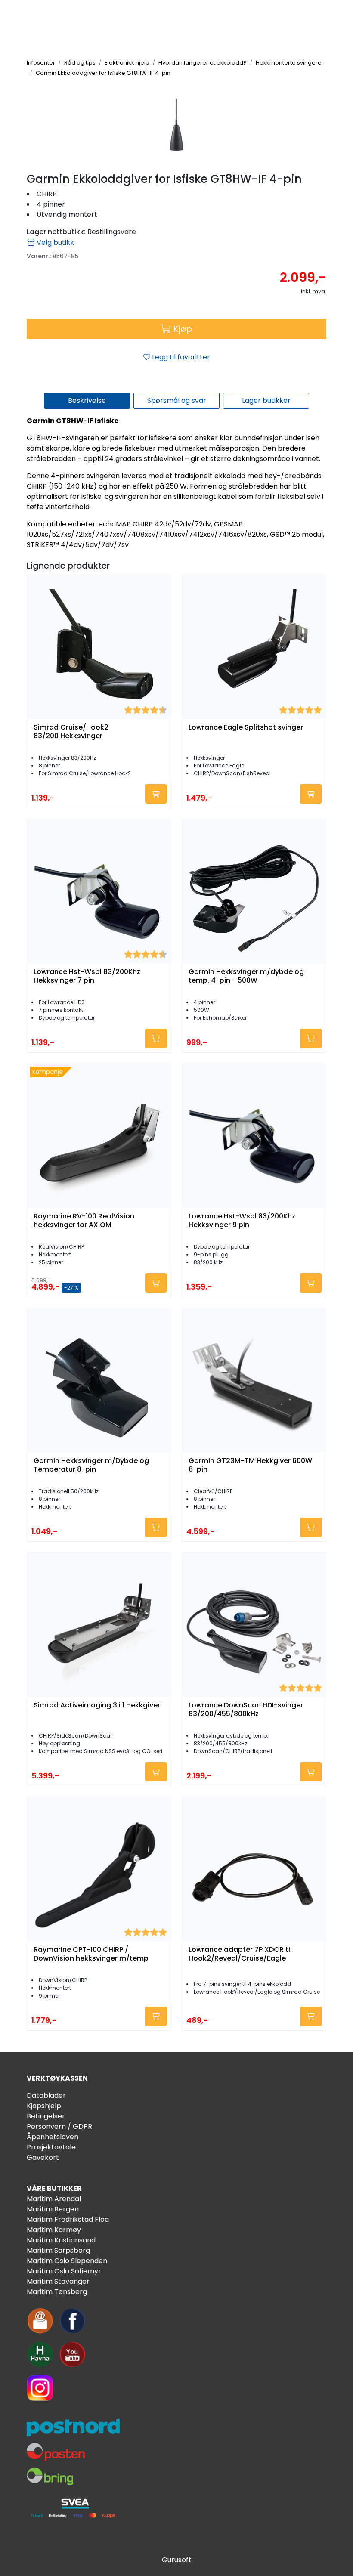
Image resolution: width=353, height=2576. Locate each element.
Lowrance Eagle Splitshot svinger (246, 728)
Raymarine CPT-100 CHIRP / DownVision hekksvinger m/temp (91, 1954)
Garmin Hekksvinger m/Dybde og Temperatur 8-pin (91, 1465)
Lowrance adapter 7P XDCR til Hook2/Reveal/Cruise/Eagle (240, 1954)
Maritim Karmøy (54, 2230)
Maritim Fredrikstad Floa (68, 2219)
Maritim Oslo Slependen (67, 2261)
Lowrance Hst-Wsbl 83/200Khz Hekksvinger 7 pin (87, 976)
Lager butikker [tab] (266, 400)
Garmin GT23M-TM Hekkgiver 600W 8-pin (250, 1465)
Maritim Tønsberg (57, 2292)
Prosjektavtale (51, 2147)
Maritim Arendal (54, 2199)
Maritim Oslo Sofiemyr (64, 2271)
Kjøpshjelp (44, 2106)
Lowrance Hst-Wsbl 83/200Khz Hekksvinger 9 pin (242, 1221)
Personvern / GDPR (59, 2126)
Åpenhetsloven (53, 2137)
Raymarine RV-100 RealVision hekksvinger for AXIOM (84, 1221)
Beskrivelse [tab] (87, 400)
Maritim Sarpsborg (58, 2250)
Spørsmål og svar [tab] (177, 400)
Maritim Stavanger (58, 2281)
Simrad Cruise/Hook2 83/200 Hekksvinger (71, 732)
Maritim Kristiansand (61, 2240)
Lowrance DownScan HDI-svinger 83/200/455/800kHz (246, 1710)
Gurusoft (177, 2560)
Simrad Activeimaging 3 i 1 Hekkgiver (97, 1705)
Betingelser (46, 2116)
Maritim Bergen (53, 2209)
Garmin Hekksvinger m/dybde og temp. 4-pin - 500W (246, 976)
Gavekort (43, 2157)
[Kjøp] (156, 794)
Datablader (46, 2095)
